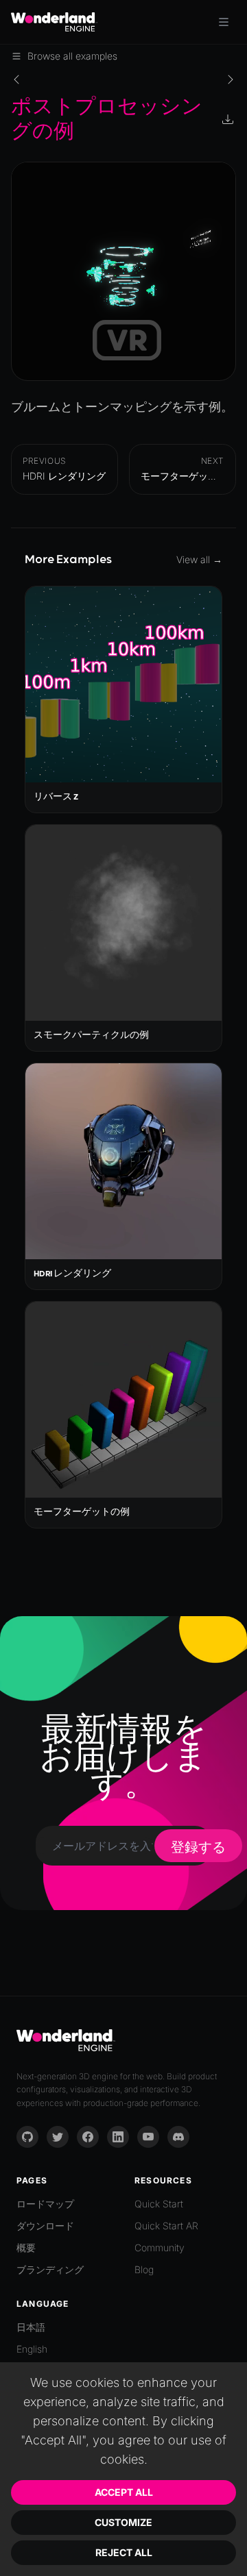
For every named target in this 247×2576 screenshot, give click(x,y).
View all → (199, 559)
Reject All (124, 2552)
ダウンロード (45, 2226)
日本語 (31, 2327)
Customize (123, 2522)
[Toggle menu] (224, 22)
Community (160, 2247)
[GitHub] (27, 2137)
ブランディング (50, 2269)
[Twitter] (58, 2137)
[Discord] (178, 2137)
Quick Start (159, 2204)
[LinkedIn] (118, 2137)
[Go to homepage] (54, 22)
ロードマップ (45, 2204)
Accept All (124, 2492)
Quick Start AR (166, 2226)
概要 (26, 2247)
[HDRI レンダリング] (16, 79)
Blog (144, 2269)
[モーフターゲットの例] (231, 79)
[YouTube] (148, 2137)
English (32, 2349)
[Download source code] (229, 121)
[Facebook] (88, 2137)
